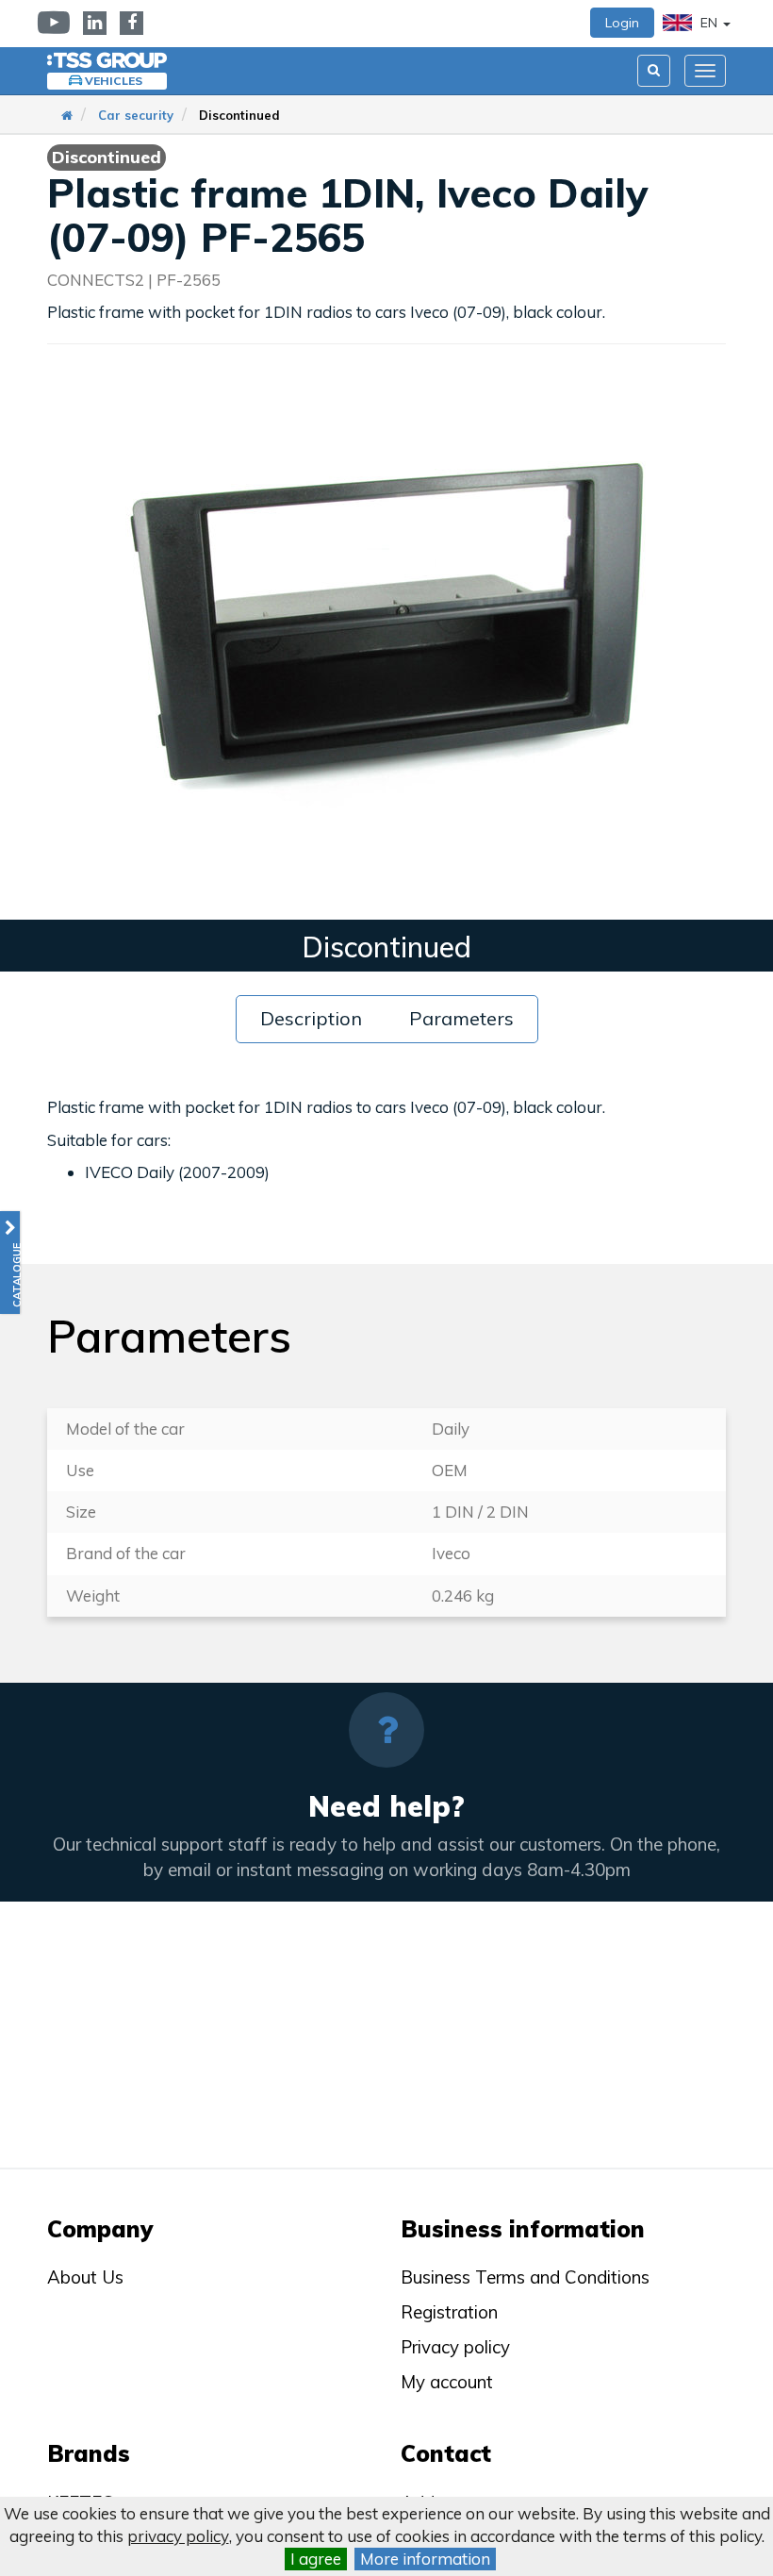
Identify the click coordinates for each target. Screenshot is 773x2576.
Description (311, 1018)
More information (425, 2559)
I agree (316, 2559)
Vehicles (114, 81)
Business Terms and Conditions (525, 2277)
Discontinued (239, 115)
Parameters (461, 1018)
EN (709, 23)
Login (622, 23)
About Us (85, 2277)
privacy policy (178, 2536)
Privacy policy (455, 2347)
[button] (10, 1263)
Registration (449, 2312)
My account (447, 2382)
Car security (136, 115)
